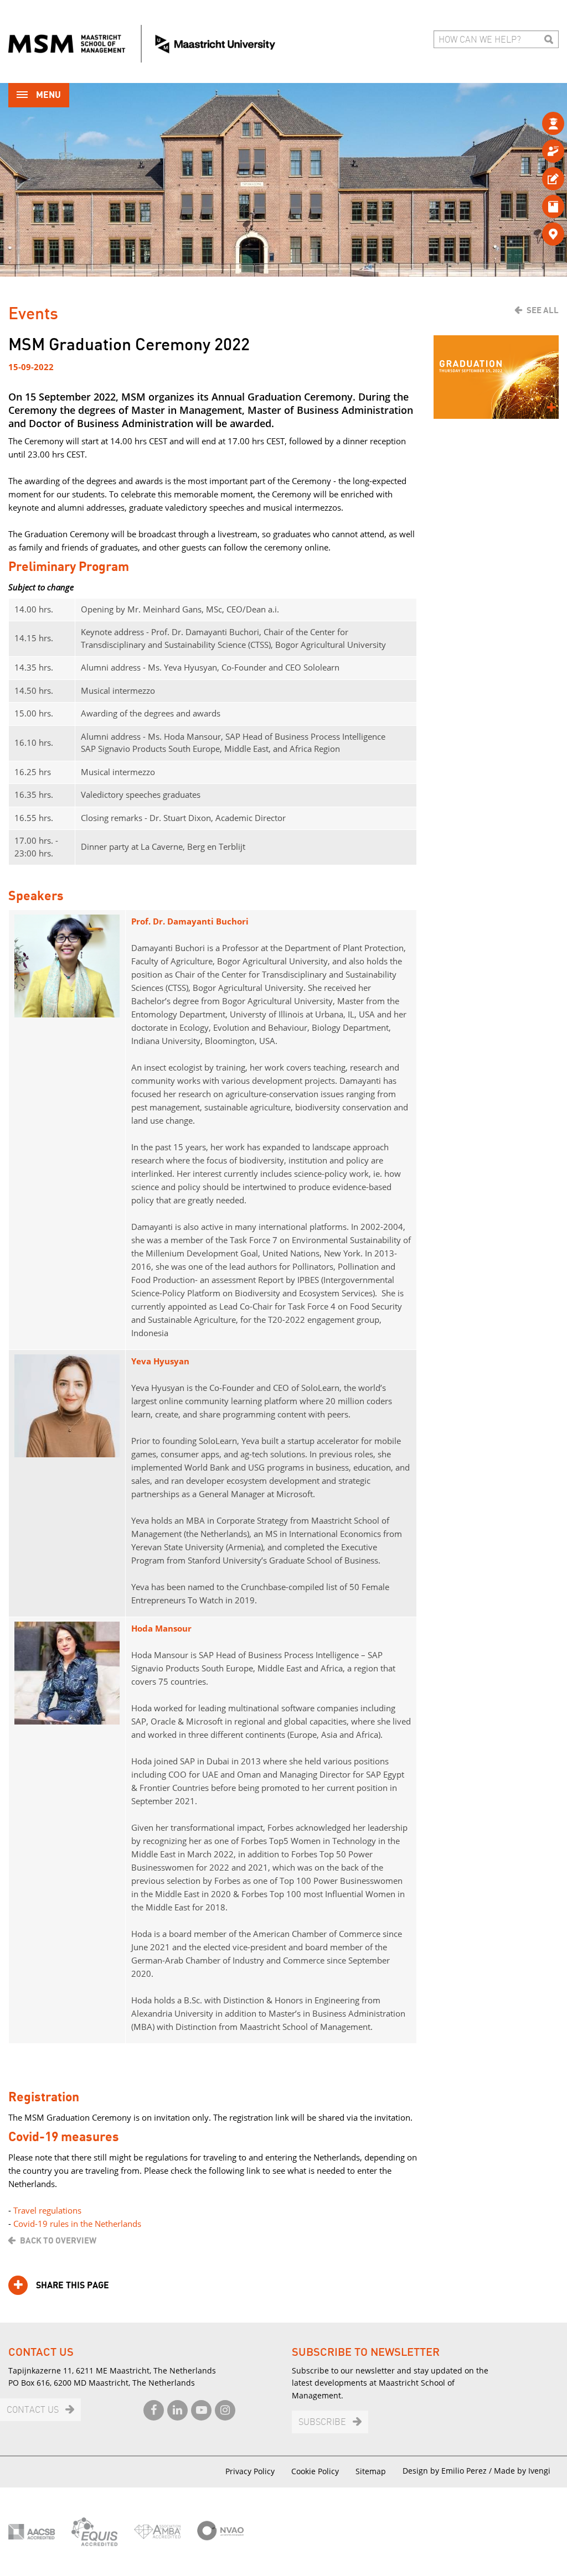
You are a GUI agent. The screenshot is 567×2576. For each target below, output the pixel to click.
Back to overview (58, 2241)
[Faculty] (535, 151)
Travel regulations (47, 2210)
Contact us (33, 2410)
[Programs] (535, 123)
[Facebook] (154, 2410)
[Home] (142, 44)
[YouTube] (201, 2410)
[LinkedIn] (177, 2410)
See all (543, 310)
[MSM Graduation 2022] (496, 377)
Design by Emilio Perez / (448, 2471)
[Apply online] (535, 178)
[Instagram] (225, 2410)
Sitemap (371, 2471)
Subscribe (322, 2422)
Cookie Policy (315, 2471)
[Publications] (535, 206)
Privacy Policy (250, 2471)
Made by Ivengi (522, 2471)
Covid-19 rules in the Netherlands (77, 2224)
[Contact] (535, 234)
